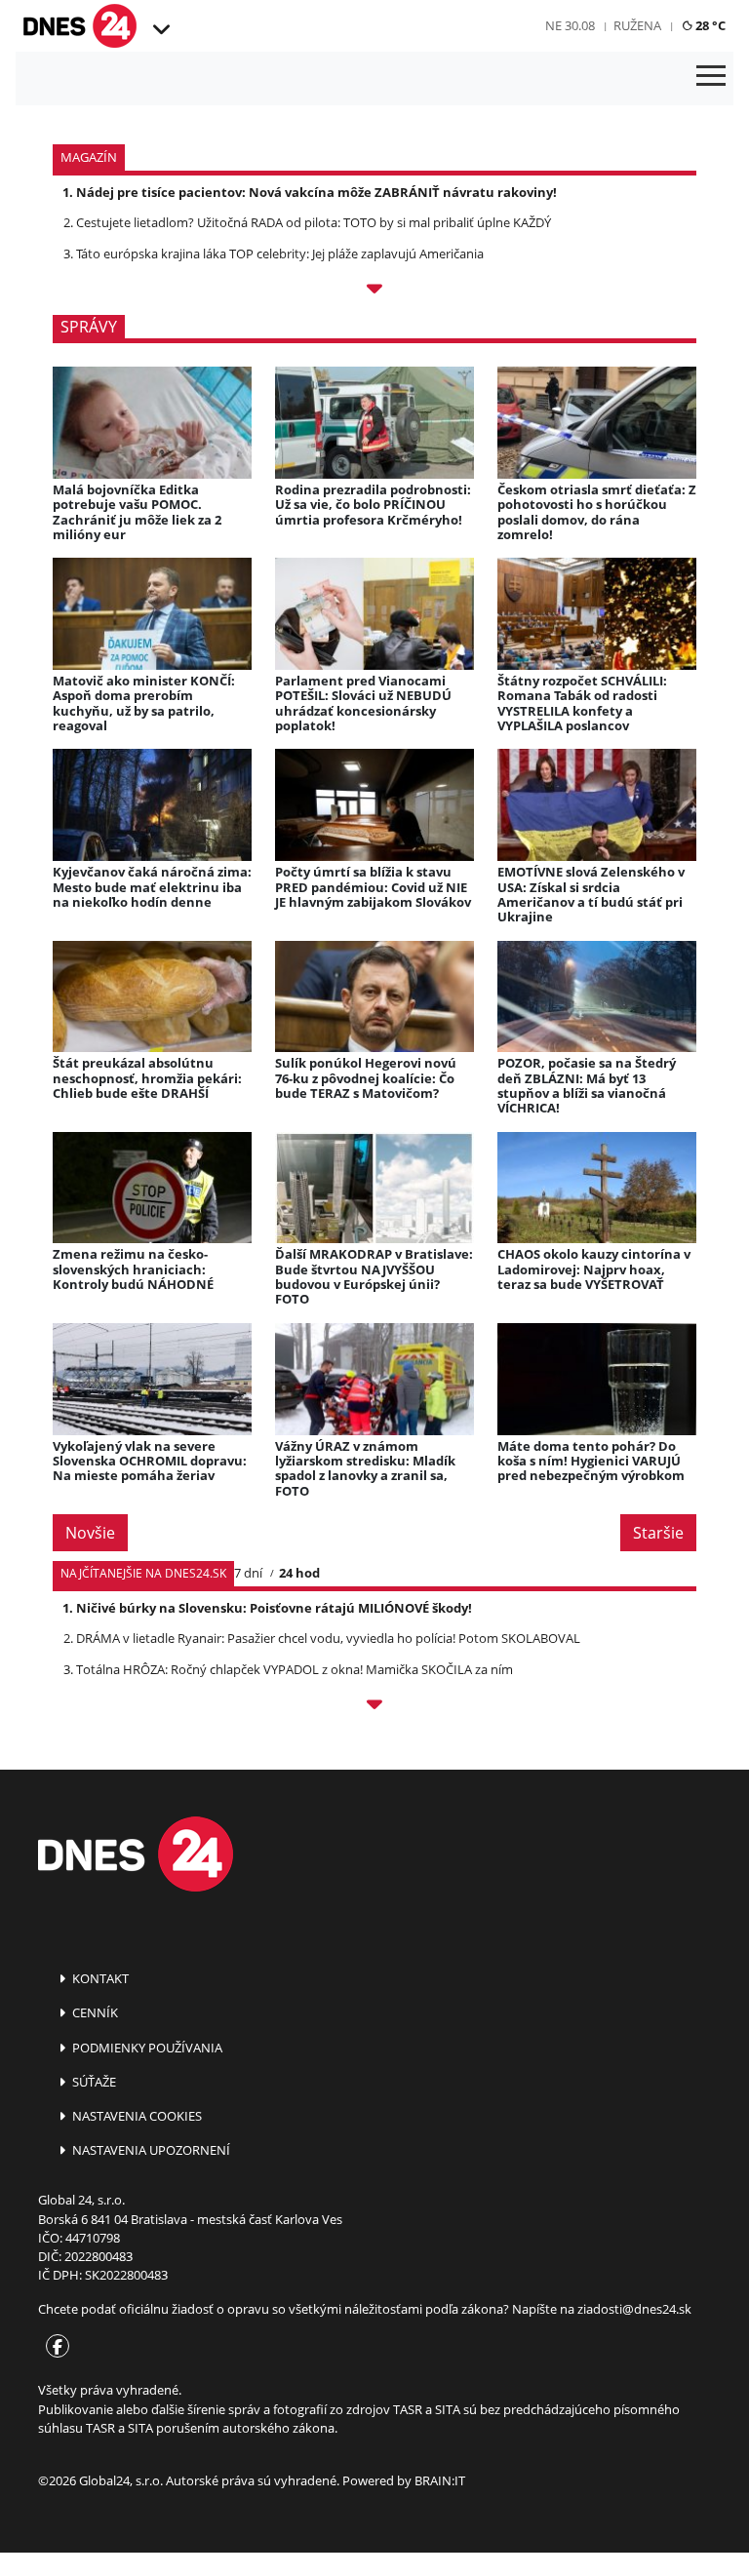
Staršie (658, 1533)
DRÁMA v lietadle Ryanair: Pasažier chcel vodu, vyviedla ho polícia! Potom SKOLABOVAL (328, 1638)
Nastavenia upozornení (150, 2150)
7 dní (248, 1573)
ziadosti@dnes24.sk (634, 2309)
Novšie (90, 1533)
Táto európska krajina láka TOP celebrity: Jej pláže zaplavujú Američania (280, 254)
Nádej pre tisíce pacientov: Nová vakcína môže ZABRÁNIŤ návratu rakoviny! (316, 192)
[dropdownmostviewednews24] (374, 1707)
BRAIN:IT (440, 2480)
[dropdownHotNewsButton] (374, 291)
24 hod (299, 1573)
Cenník (94, 2012)
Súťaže (93, 2082)
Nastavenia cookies (136, 2116)
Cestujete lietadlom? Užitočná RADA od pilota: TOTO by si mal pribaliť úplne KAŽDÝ (314, 222)
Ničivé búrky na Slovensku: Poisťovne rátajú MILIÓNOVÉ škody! (274, 1608)
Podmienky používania (146, 2048)
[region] (160, 30)
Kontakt (99, 1978)
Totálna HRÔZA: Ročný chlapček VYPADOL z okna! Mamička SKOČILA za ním (295, 1669)
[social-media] (54, 2348)
